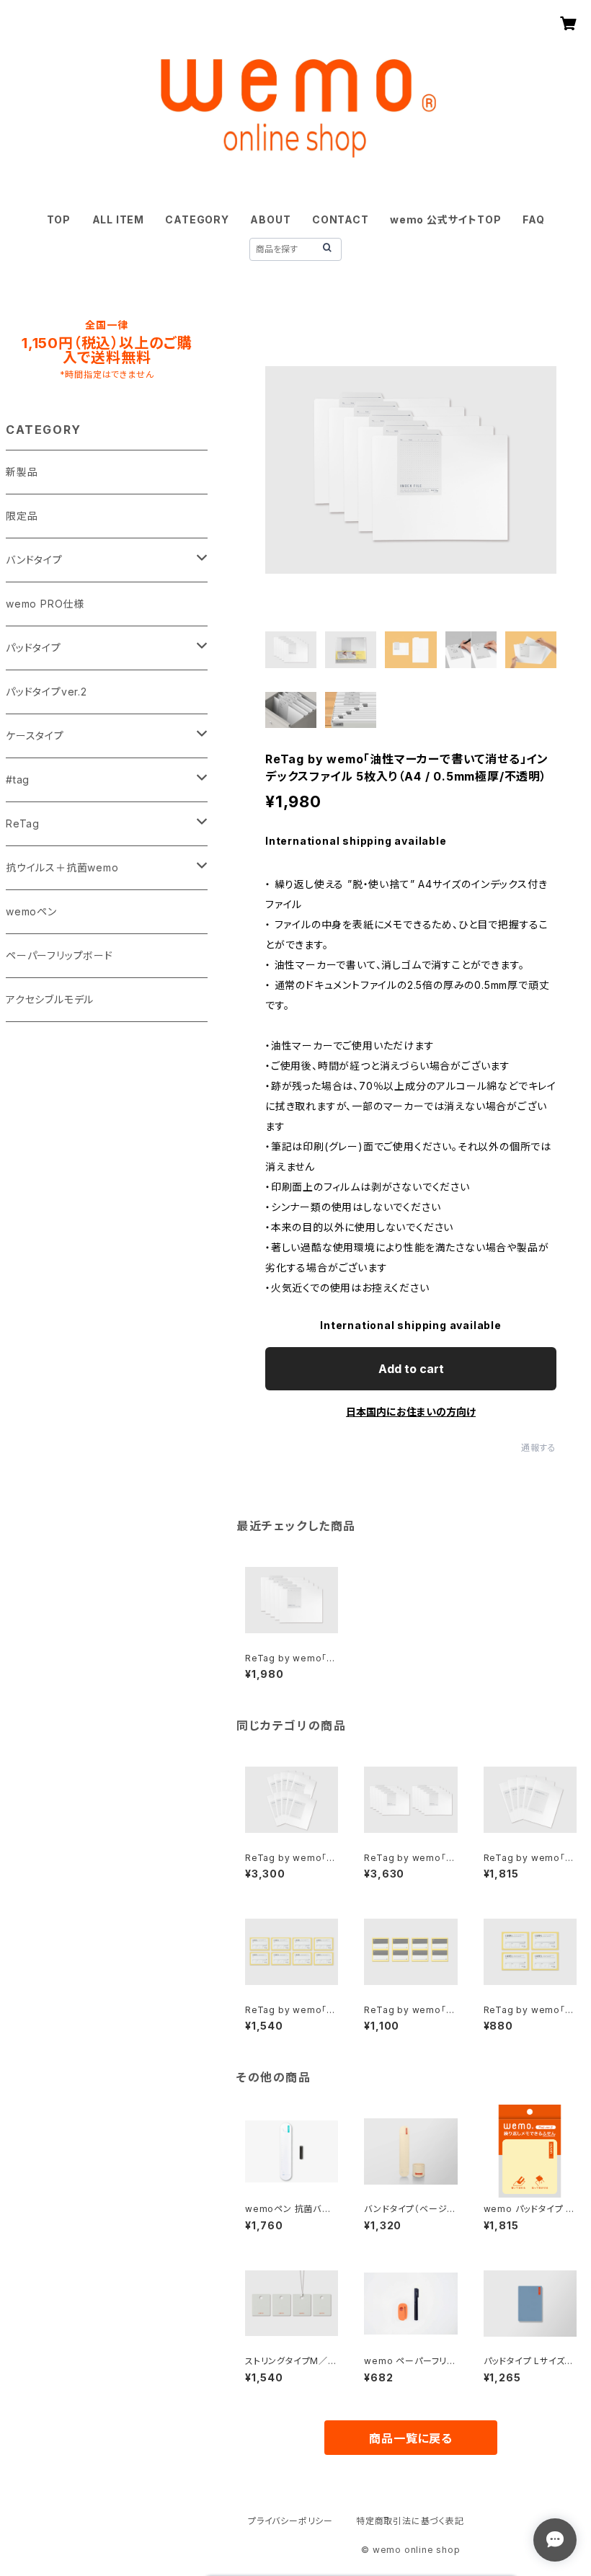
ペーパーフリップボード (59, 955)
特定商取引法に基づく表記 (410, 2521)
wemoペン (31, 911)
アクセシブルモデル (50, 999)
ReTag (23, 823)
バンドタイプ (34, 560)
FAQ (533, 219)
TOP (59, 219)
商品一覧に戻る (411, 2438)
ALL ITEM (118, 219)
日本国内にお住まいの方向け (411, 1412)
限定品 (22, 516)
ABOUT (270, 219)
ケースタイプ (35, 736)
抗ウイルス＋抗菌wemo (62, 867)
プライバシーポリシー (290, 2521)
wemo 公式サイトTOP (445, 219)
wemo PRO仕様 (45, 604)
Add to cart (411, 1369)
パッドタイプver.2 (46, 692)
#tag (18, 780)
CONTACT (341, 219)
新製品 (22, 472)
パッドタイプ (34, 648)
